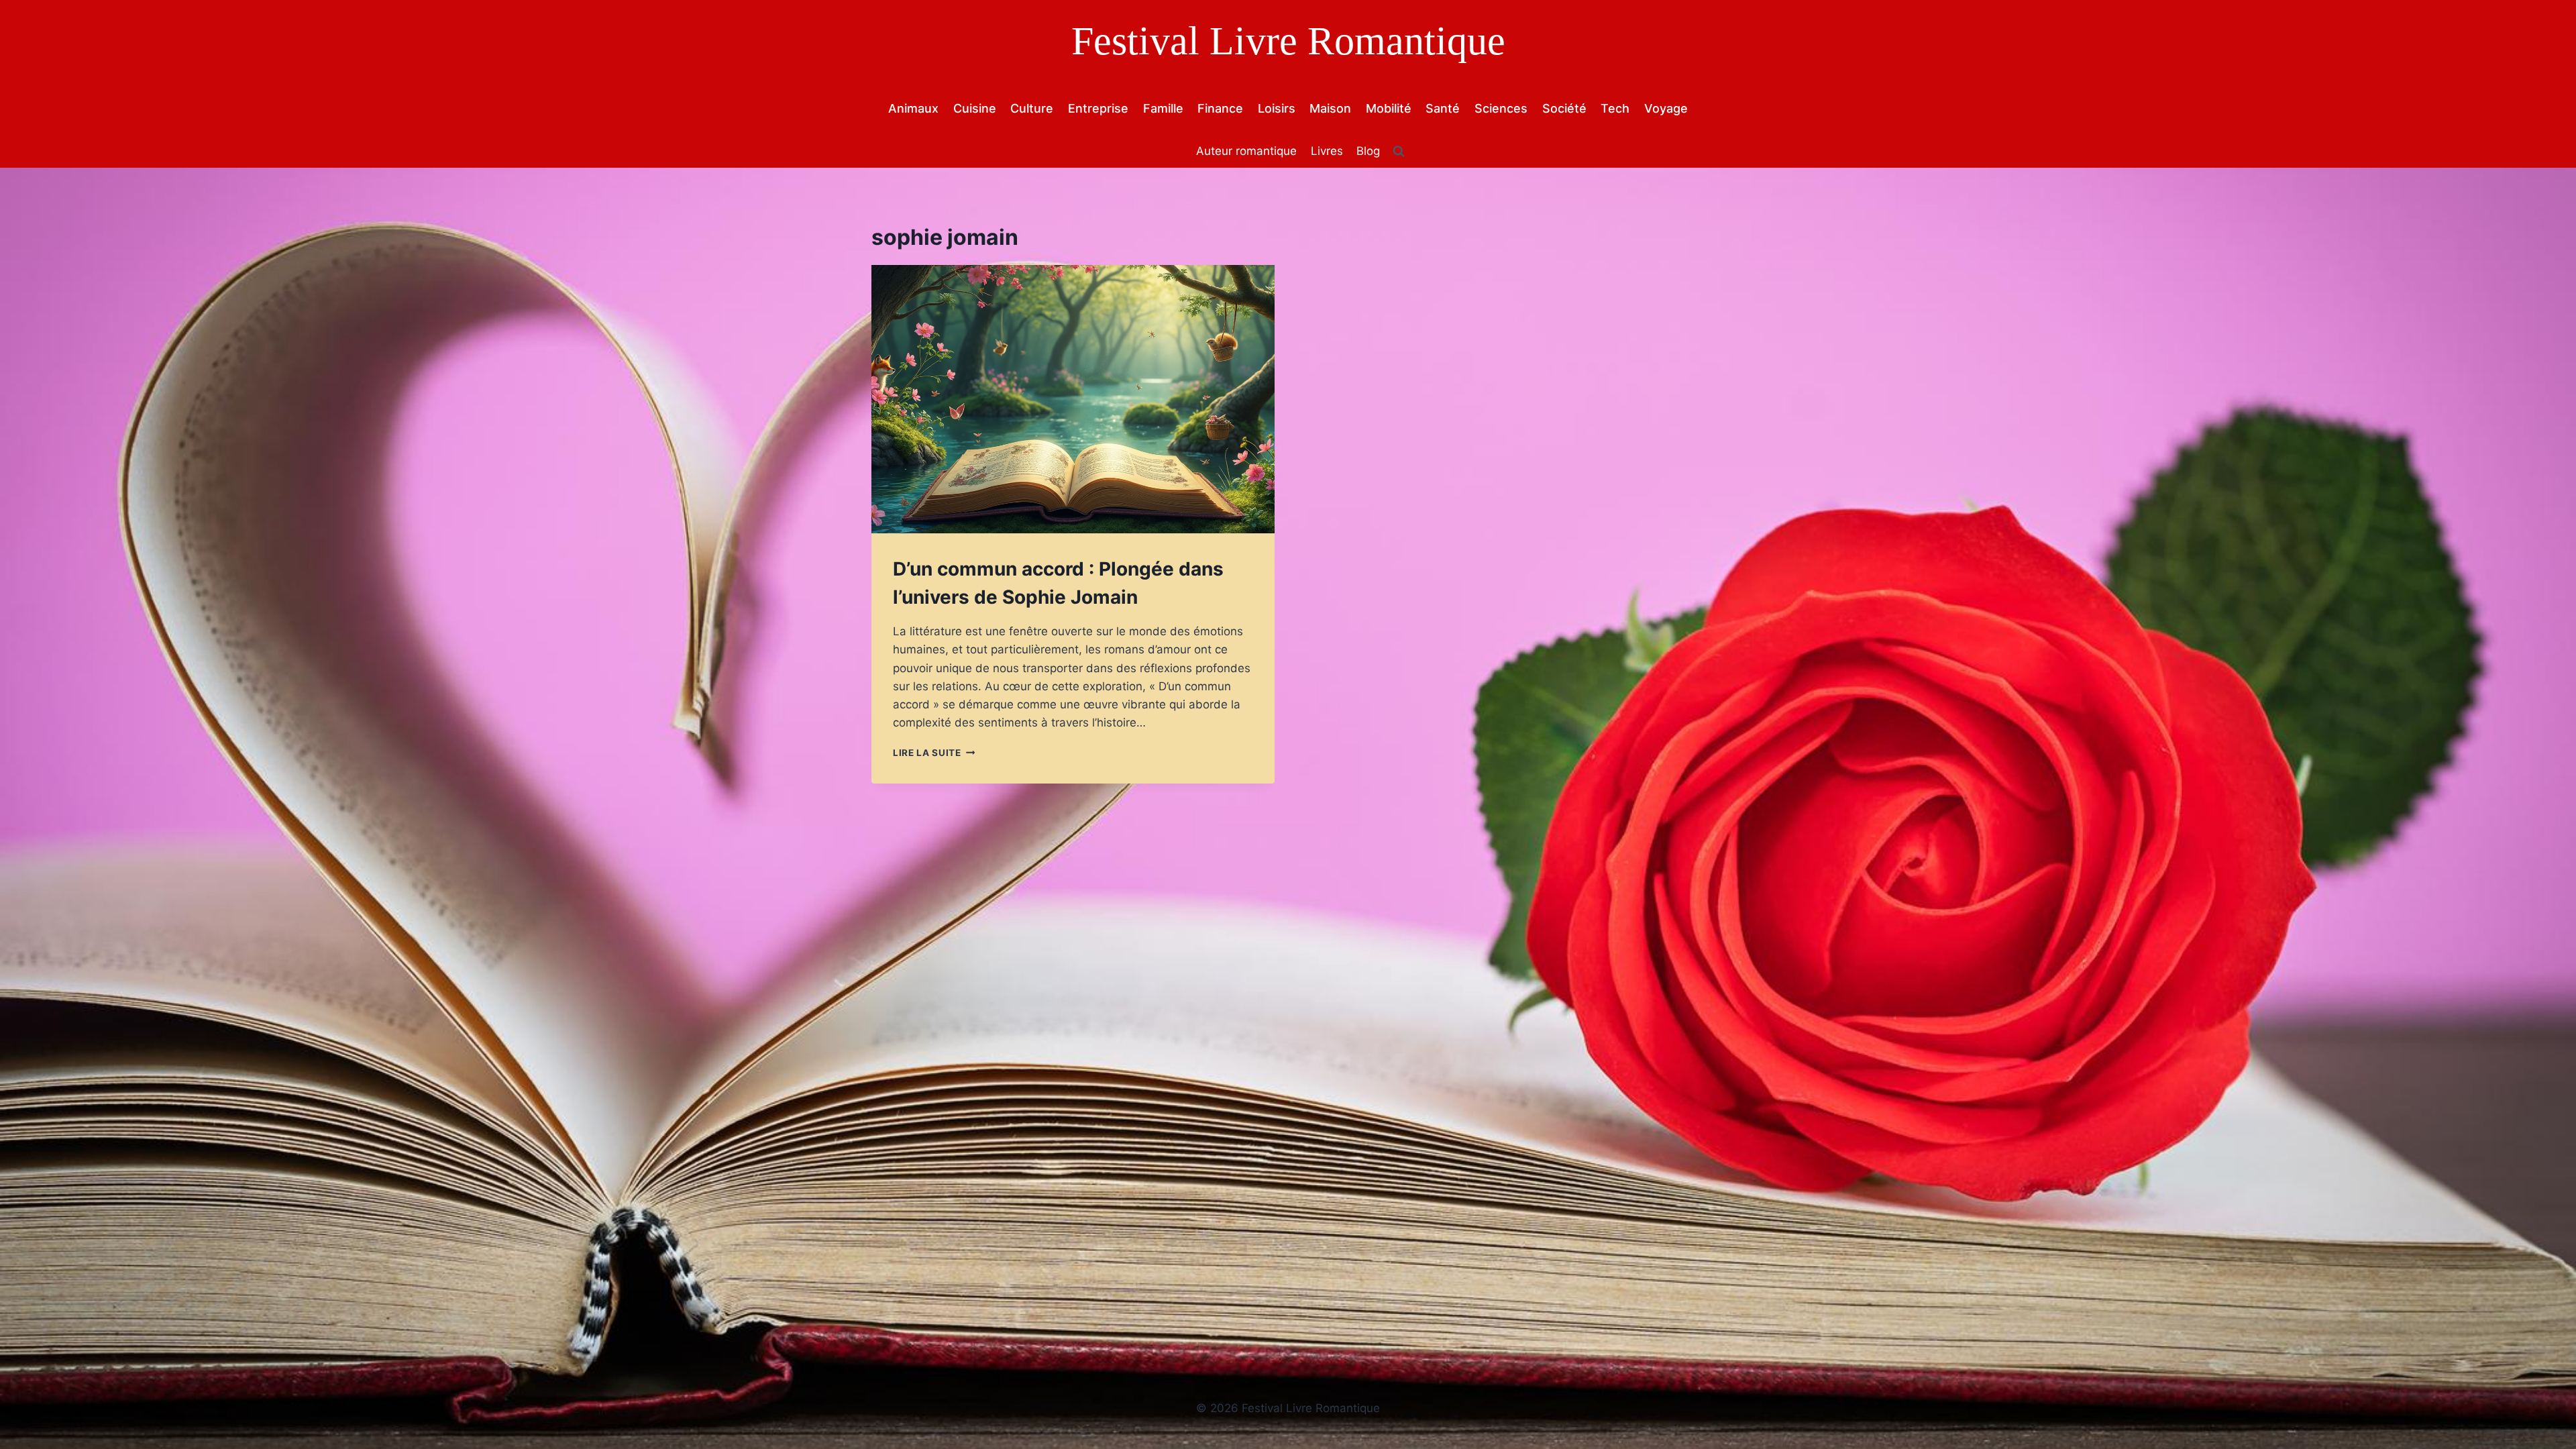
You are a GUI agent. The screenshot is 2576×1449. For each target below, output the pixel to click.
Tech (1615, 108)
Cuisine (975, 108)
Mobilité (1389, 108)
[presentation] (1073, 399)
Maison (1330, 108)
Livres (1327, 151)
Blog (1368, 151)
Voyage (1666, 108)
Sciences (1501, 108)
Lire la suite (934, 753)
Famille (1163, 108)
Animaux (913, 108)
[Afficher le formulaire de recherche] (1399, 152)
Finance (1220, 108)
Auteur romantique (1246, 151)
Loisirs (1277, 108)
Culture (1032, 108)
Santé (1443, 108)
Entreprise (1098, 108)
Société (1564, 108)
